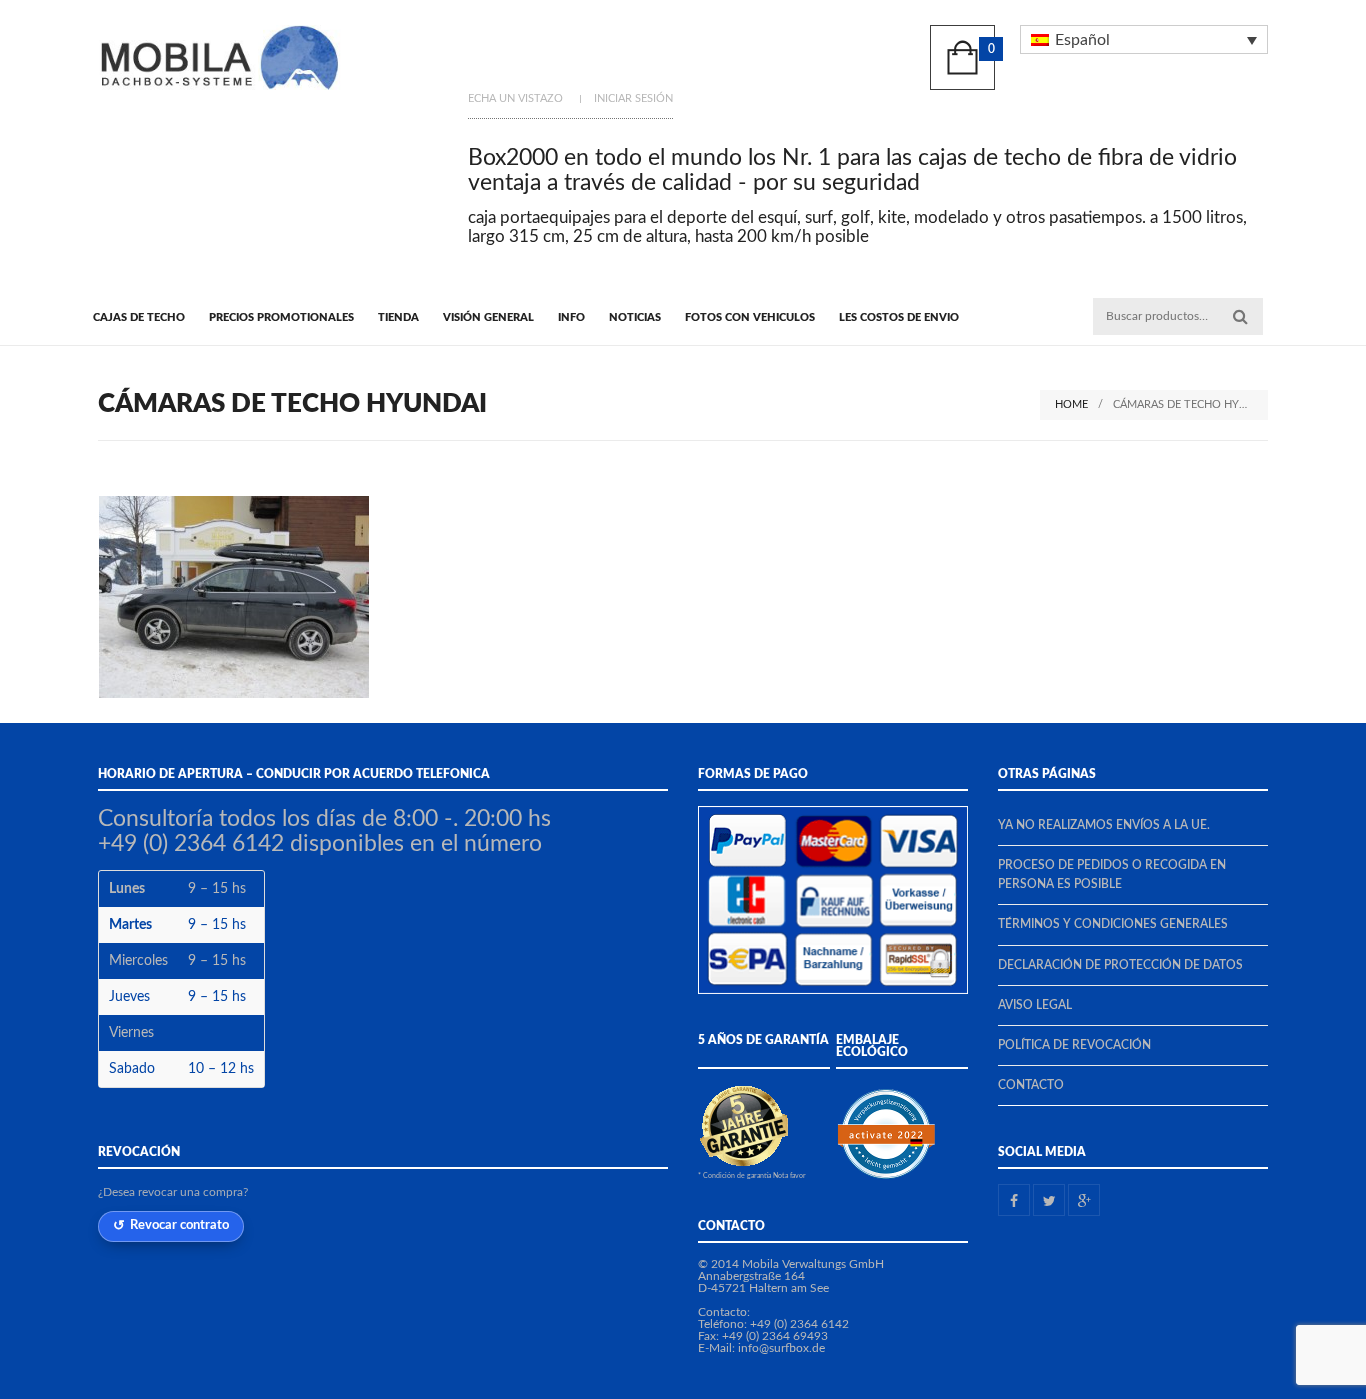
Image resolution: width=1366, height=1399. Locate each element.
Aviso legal (1035, 1005)
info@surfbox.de (781, 1348)
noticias (635, 317)
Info (571, 317)
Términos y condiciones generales (1113, 924)
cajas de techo (139, 317)
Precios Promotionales (281, 317)
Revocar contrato (179, 1225)
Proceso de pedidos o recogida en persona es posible (1112, 874)
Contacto (1031, 1085)
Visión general (488, 317)
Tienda (398, 317)
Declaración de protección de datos (1120, 965)
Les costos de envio (899, 317)
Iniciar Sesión (633, 98)
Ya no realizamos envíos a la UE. (1104, 825)
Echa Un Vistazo (515, 98)
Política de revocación (1074, 1045)
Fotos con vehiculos (750, 317)
